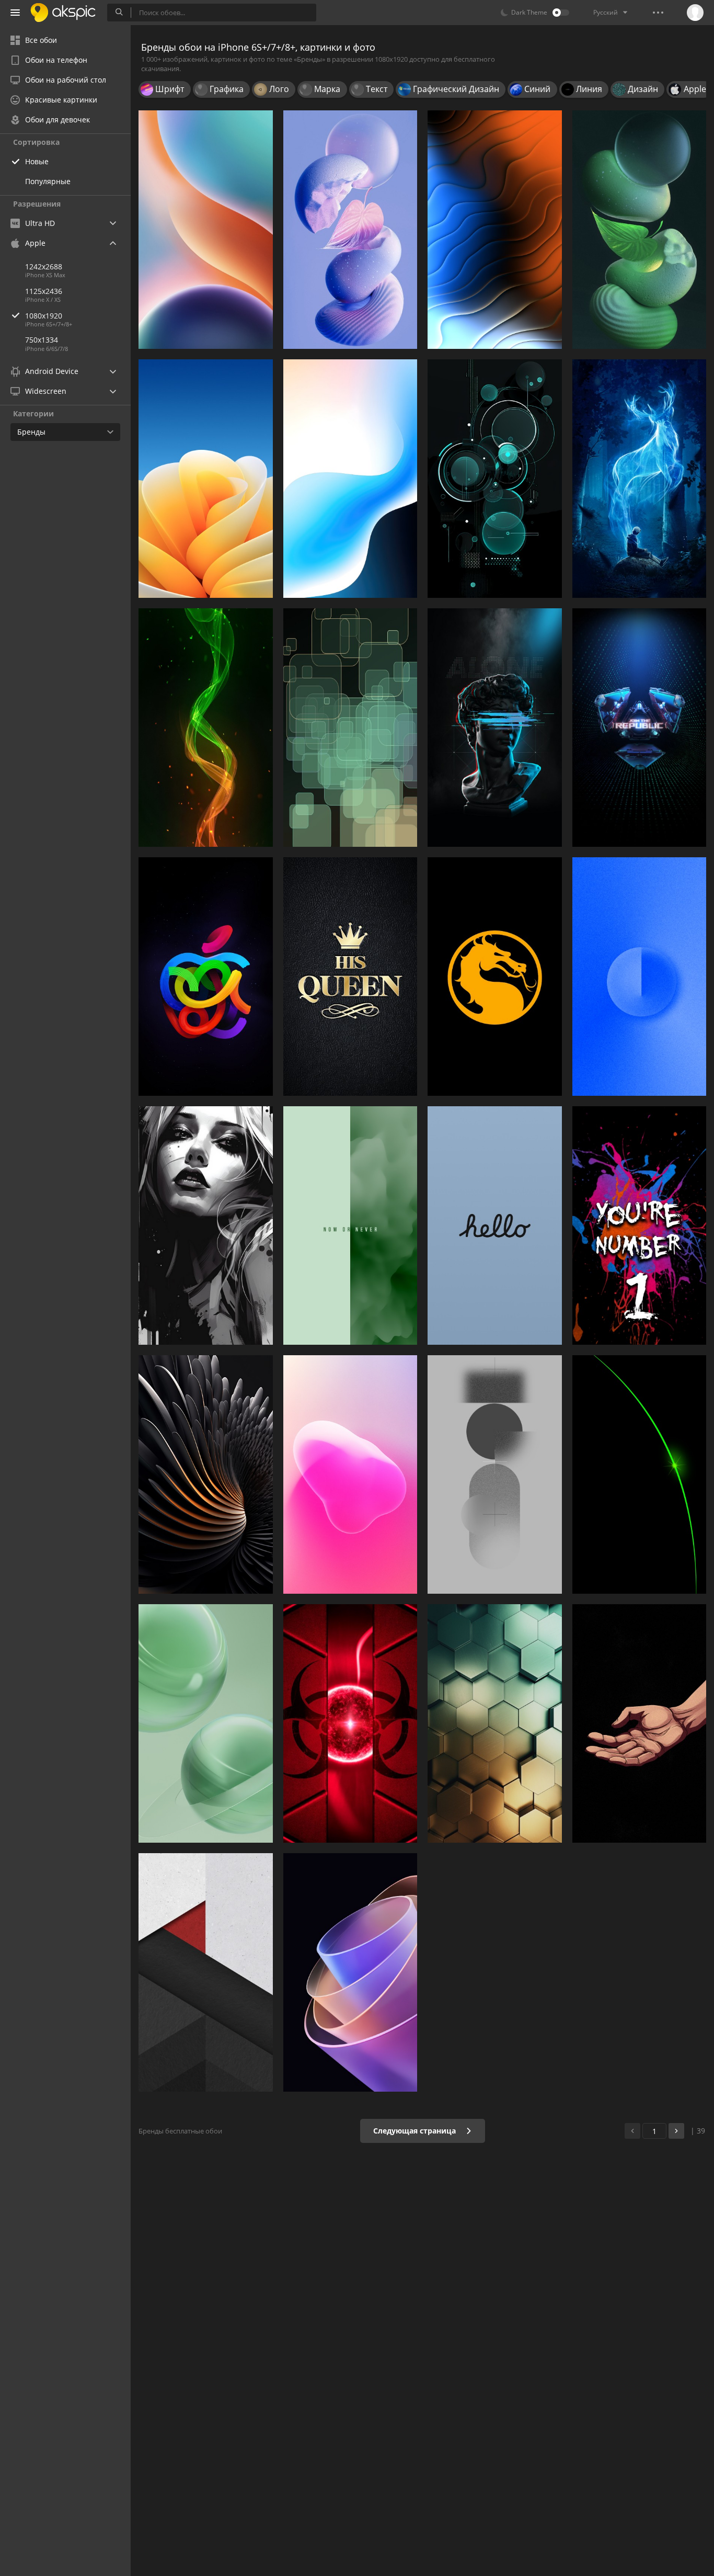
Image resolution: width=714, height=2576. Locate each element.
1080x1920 (44, 316)
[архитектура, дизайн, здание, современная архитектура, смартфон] (495, 1723)
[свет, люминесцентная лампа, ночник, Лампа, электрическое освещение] (350, 1723)
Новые (37, 161)
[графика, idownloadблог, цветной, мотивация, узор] (350, 1225)
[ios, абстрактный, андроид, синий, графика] (350, 479)
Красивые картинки (61, 100)
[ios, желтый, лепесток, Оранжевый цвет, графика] (206, 479)
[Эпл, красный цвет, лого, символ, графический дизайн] (206, 977)
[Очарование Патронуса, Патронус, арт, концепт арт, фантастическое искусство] (640, 479)
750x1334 (42, 340)
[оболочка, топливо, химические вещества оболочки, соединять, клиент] (350, 230)
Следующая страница (416, 2131)
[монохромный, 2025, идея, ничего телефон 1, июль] (495, 1474)
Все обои (41, 40)
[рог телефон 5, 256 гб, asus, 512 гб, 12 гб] (640, 728)
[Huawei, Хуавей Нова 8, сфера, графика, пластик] (206, 1723)
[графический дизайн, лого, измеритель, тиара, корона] (350, 977)
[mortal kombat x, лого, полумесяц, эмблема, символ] (495, 977)
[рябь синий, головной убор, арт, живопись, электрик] (495, 728)
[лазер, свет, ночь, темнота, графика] (640, 1474)
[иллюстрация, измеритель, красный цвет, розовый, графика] (350, 1474)
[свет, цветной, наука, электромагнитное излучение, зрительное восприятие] (495, 230)
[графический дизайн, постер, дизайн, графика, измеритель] (640, 1225)
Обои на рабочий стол (66, 80)
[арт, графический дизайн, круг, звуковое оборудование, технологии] (495, 479)
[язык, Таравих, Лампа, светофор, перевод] (640, 1723)
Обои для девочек (57, 120)
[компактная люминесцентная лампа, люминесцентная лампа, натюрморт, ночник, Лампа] (640, 230)
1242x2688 (44, 266)
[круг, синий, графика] (640, 977)
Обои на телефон (56, 60)
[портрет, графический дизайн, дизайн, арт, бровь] (206, 1225)
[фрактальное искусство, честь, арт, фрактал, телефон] (350, 1972)
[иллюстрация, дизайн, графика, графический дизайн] (350, 728)
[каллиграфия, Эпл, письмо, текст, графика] (495, 1225)
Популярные (48, 181)
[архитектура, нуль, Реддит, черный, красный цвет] (206, 1972)
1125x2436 (44, 291)
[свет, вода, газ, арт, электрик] (206, 728)
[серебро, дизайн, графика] (206, 1474)
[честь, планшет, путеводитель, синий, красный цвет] (206, 230)
